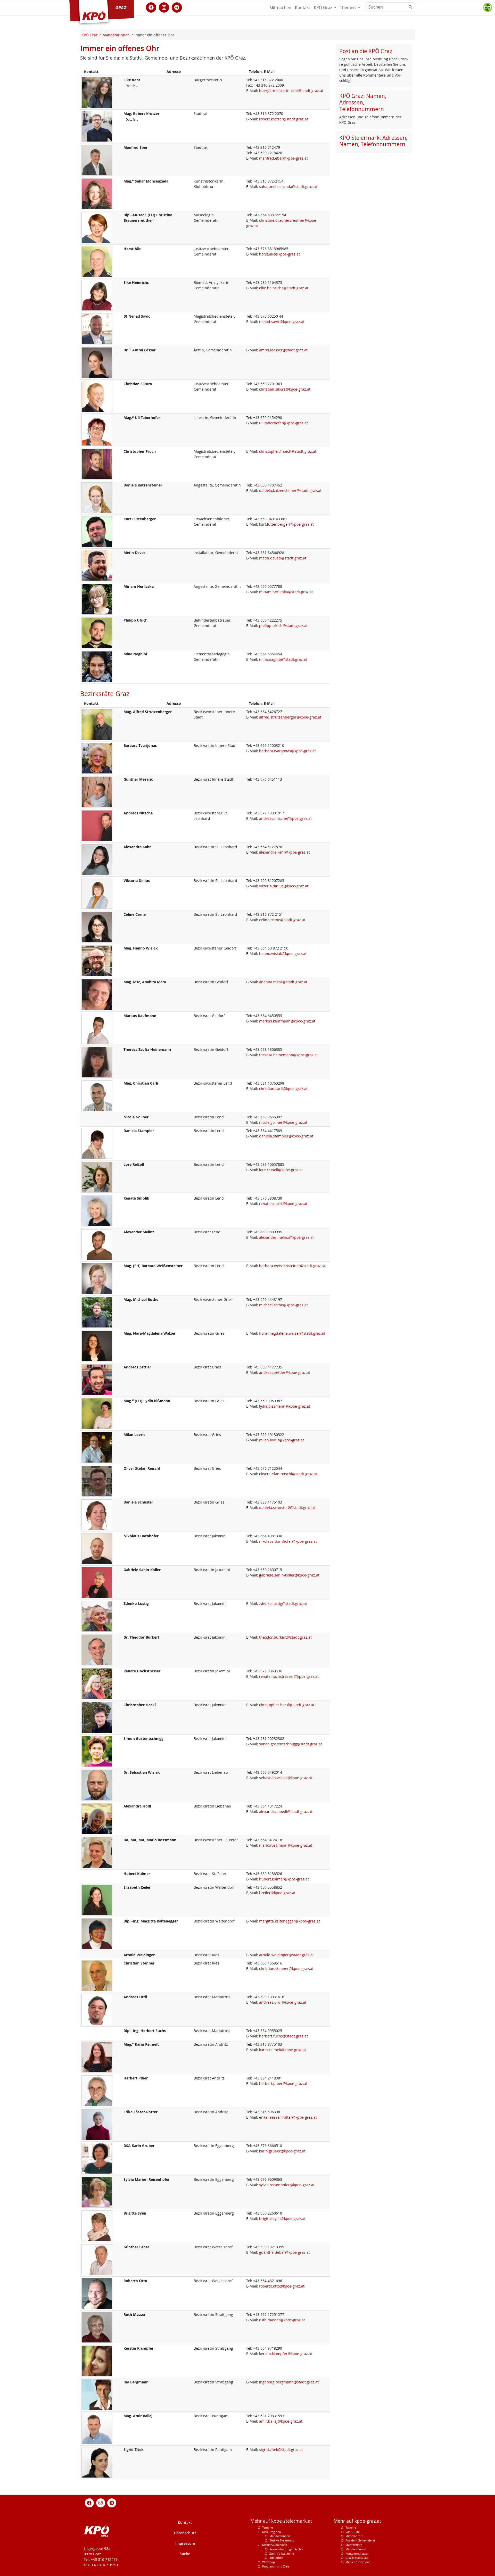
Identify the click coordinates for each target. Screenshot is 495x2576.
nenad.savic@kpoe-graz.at (282, 322)
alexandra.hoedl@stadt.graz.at (286, 1811)
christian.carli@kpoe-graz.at (283, 1089)
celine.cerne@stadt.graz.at (282, 920)
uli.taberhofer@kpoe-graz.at (283, 423)
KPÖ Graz (323, 7)
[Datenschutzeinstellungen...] (488, 7)
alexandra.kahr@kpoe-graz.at (284, 852)
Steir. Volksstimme (282, 2553)
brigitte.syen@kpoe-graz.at (282, 2219)
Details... (132, 86)
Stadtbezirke (354, 2545)
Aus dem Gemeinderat (360, 2540)
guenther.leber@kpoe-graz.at (284, 2252)
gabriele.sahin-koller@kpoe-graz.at (289, 1575)
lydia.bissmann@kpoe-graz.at (285, 1406)
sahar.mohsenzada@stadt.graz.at (288, 187)
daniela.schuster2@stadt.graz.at (287, 1508)
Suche (185, 2554)
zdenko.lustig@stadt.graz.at (283, 1603)
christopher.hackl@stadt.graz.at (287, 1705)
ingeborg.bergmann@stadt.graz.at (289, 2382)
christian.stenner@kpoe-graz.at (286, 1968)
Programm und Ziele (276, 2566)
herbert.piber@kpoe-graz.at (283, 2083)
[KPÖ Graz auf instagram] (164, 7)
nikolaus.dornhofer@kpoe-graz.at (288, 1541)
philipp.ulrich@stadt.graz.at (283, 626)
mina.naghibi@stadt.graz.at (283, 659)
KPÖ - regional (272, 2532)
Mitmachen (280, 7)
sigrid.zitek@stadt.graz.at (281, 2450)
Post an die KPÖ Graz (366, 51)
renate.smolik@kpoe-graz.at (283, 1204)
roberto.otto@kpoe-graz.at (282, 2286)
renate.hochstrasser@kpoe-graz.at (289, 1676)
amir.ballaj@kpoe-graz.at (281, 2421)
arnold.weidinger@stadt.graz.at (286, 1955)
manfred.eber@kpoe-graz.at (283, 158)
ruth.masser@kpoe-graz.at (282, 2320)
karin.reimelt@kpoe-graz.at (283, 2050)
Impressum (185, 2543)
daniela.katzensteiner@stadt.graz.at (290, 490)
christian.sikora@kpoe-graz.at (285, 389)
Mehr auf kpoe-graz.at (357, 2521)
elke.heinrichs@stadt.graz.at (284, 288)
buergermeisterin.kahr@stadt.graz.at (291, 91)
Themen (348, 7)
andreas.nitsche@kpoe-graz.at (285, 818)
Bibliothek (276, 2558)
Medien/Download (275, 2545)
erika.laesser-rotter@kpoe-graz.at (288, 2117)
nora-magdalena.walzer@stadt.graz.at (292, 1333)
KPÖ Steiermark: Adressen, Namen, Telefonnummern (373, 141)
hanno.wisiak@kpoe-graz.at (283, 953)
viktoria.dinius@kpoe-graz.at (284, 886)
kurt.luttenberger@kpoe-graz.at (286, 524)
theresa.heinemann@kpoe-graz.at (288, 1055)
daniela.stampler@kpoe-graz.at (286, 1136)
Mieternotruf (354, 2536)
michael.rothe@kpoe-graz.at (283, 1305)
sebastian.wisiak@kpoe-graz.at (286, 1778)
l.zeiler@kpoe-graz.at (277, 1893)
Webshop (269, 2562)
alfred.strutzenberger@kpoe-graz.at (290, 717)
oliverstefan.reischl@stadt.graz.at (288, 1474)
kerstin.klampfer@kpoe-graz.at (286, 2354)
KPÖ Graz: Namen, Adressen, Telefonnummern (363, 102)
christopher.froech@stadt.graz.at (288, 451)
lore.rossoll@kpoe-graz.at (281, 1170)
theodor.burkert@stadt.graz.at (285, 1637)
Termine (267, 2527)
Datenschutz (185, 2533)
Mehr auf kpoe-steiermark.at (281, 2521)
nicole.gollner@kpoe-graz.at (283, 1122)
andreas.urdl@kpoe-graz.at (283, 2002)
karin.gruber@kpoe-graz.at (282, 2151)
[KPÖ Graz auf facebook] (151, 7)
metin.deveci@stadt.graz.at (283, 558)
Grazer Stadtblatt (357, 2558)
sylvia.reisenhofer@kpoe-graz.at (287, 2185)
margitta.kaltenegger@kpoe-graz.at (290, 1921)
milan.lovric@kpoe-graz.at (282, 1440)
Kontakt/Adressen (357, 2553)
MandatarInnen (356, 2549)
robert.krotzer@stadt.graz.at (284, 119)
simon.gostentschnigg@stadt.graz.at (291, 1744)
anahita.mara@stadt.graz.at (283, 982)
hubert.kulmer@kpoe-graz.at (284, 1879)
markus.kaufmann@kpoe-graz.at (287, 1021)
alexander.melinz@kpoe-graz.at (286, 1237)
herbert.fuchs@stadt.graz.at (283, 2036)
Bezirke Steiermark (282, 2540)
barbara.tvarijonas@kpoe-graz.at (287, 751)
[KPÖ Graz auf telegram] (177, 7)
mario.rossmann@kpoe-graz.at (286, 1845)
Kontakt (303, 7)
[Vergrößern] (97, 92)
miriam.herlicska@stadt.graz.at (286, 592)
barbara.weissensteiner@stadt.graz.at (292, 1266)
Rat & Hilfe (353, 2532)
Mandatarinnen (280, 2536)
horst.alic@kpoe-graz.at (279, 254)
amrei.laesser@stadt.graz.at (283, 350)
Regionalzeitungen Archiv (286, 2549)
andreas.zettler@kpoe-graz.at (285, 1372)
